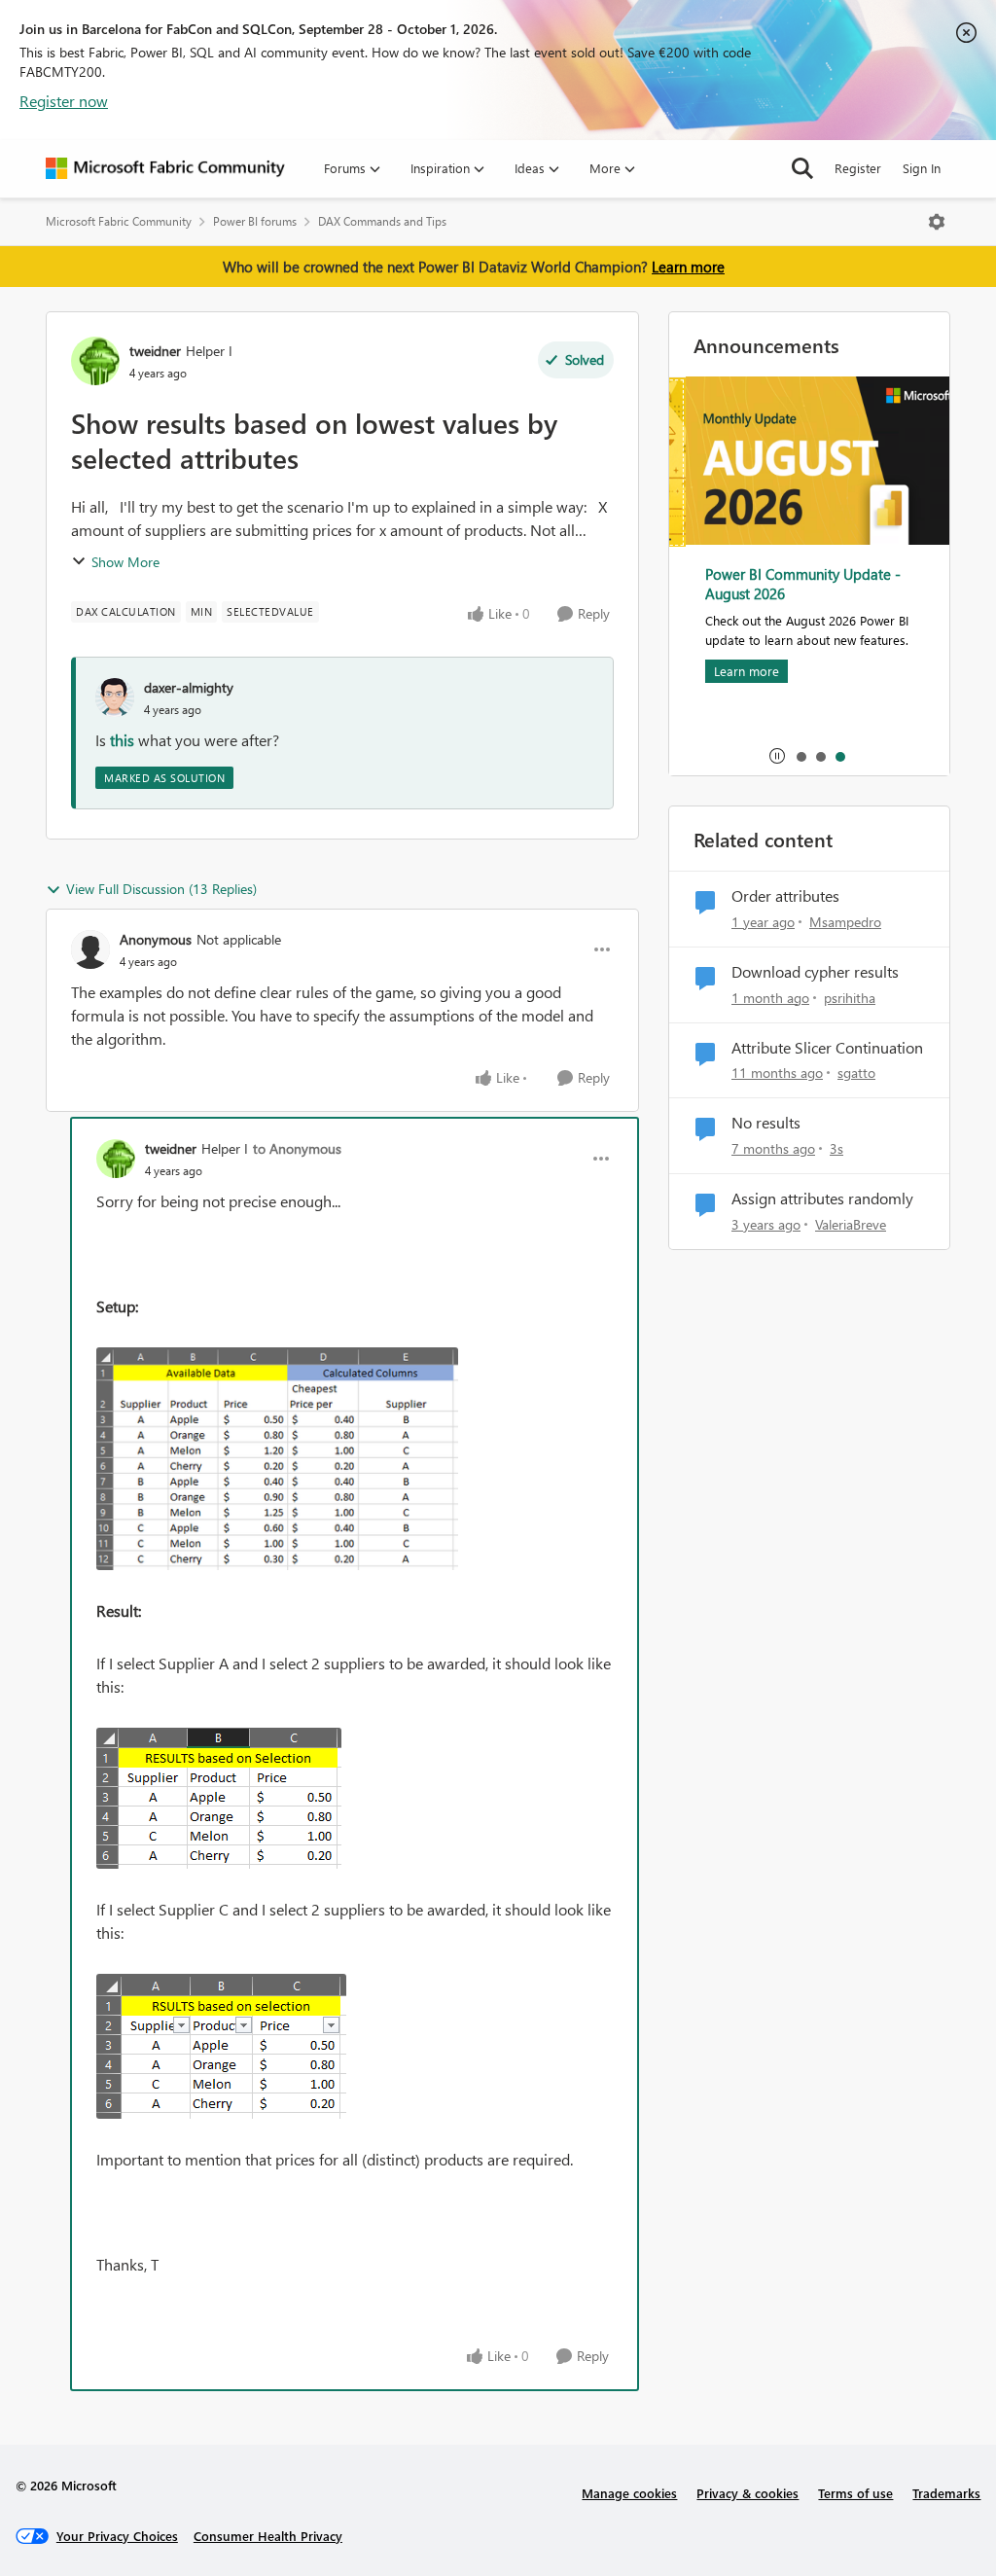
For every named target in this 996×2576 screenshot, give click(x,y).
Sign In (922, 168)
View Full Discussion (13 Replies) (161, 889)
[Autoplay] (777, 756)
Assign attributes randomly (822, 1199)
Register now (64, 101)
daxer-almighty (189, 687)
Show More (125, 562)
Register (858, 168)
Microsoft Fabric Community (119, 221)
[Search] (802, 168)
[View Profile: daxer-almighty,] (115, 698)
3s (836, 1148)
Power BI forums (255, 221)
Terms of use (855, 2493)
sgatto (856, 1073)
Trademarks (946, 2493)
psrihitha (850, 998)
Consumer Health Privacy (268, 2536)
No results (766, 1123)
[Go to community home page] (165, 168)
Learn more (688, 267)
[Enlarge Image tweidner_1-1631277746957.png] (219, 1798)
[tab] (800, 756)
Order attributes (785, 896)
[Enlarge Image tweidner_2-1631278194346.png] (221, 2046)
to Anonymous (297, 1148)
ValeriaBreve (851, 1224)
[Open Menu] (937, 222)
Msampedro (845, 922)
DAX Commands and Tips (382, 221)
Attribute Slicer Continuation (827, 1048)
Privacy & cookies (747, 2493)
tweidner (155, 351)
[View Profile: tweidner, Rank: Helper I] (95, 361)
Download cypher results (815, 972)
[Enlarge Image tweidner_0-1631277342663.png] (277, 1459)
